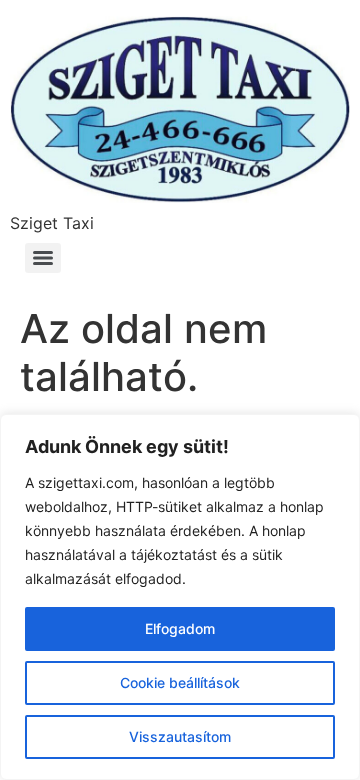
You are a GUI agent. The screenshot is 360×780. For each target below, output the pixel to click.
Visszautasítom (180, 736)
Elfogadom (180, 628)
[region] (180, 597)
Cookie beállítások (180, 682)
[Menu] (43, 258)
